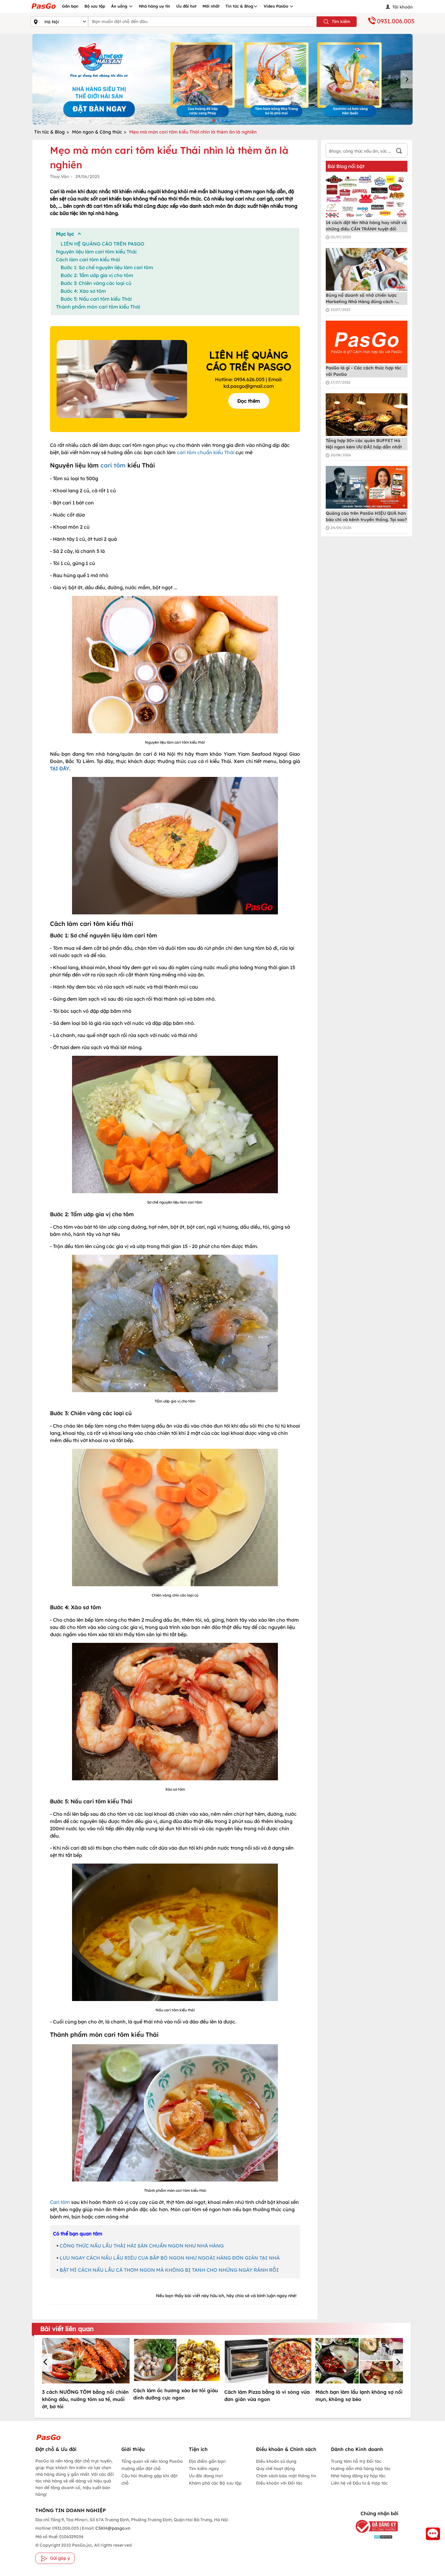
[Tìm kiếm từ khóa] (399, 152)
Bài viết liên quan (67, 2329)
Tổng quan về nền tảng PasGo (152, 2461)
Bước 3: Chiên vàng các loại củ (96, 283)
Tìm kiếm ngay (204, 2469)
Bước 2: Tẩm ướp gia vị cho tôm (97, 275)
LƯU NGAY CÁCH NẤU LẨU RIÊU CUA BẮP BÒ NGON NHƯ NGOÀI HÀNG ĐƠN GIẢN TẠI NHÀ (170, 2258)
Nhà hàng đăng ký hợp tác (358, 2476)
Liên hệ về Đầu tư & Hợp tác (359, 2483)
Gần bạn (70, 6)
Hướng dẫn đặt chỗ (141, 2469)
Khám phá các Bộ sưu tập (215, 2483)
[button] (46, 2363)
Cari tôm (60, 2202)
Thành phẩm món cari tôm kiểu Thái (98, 307)
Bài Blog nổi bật (346, 166)
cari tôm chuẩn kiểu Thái (206, 452)
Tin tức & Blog (239, 6)
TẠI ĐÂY (60, 768)
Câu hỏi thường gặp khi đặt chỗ (149, 2479)
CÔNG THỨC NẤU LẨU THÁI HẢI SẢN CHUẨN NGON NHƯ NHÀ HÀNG (142, 2246)
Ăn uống (120, 6)
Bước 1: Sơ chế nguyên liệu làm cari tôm (107, 267)
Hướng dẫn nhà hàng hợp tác (361, 2469)
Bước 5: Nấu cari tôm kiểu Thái (96, 299)
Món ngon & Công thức (97, 132)
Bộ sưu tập (95, 6)
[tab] (214, 120)
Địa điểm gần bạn (207, 2461)
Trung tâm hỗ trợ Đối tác (356, 2461)
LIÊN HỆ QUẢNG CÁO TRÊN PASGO (102, 244)
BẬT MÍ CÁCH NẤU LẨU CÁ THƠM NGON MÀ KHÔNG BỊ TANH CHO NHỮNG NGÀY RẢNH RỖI (169, 2270)
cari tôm (113, 465)
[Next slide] (407, 79)
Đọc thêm (249, 401)
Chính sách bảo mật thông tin (286, 2476)
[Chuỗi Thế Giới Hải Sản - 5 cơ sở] (222, 79)
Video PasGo (277, 6)
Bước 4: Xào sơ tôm (83, 291)
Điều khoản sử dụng (276, 2461)
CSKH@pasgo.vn (112, 2528)
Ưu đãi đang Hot (206, 2476)
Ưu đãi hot (186, 6)
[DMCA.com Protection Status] (372, 2536)
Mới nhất (211, 6)
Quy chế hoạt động (275, 2469)
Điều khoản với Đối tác (279, 2483)
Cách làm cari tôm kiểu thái (88, 259)
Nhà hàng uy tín (155, 6)
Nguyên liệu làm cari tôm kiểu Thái (96, 252)
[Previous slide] (38, 79)
